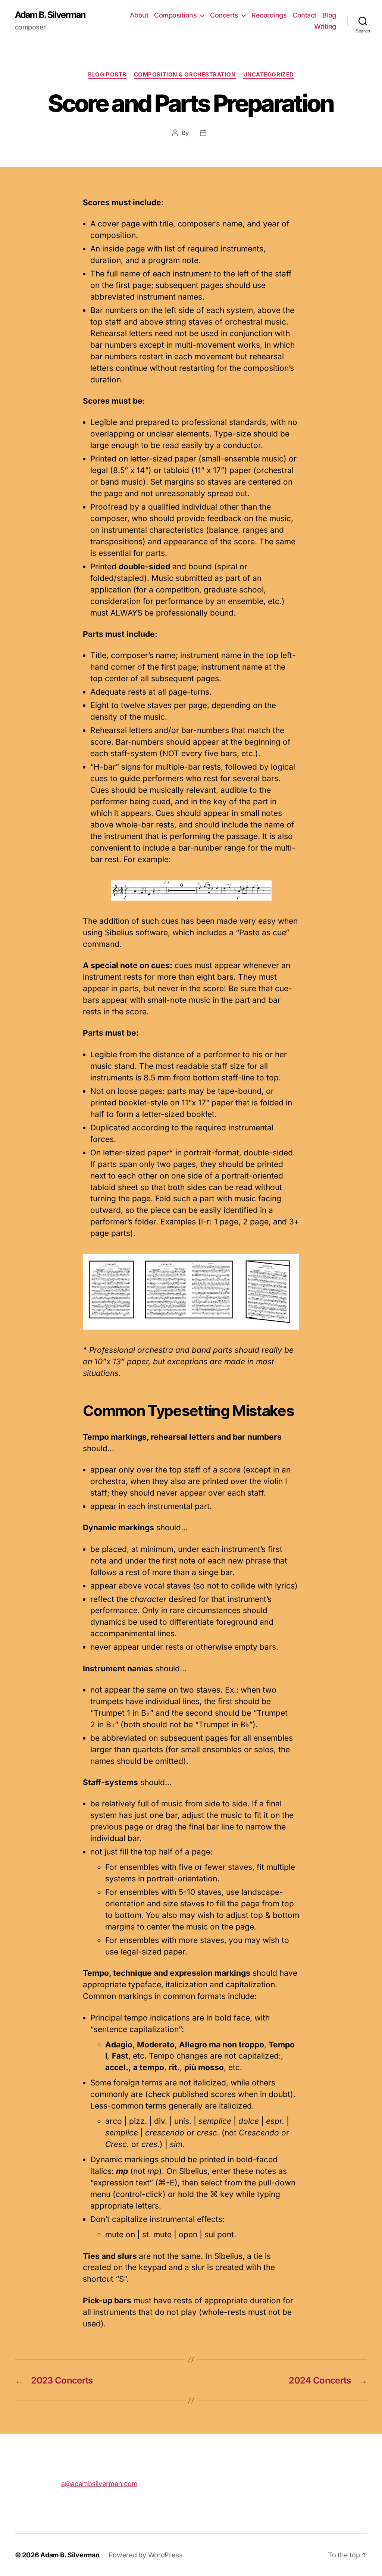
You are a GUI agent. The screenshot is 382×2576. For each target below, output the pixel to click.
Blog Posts (107, 75)
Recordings (269, 15)
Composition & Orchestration (185, 75)
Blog (329, 15)
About (139, 15)
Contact (304, 15)
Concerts (224, 15)
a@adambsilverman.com (99, 2484)
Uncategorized (269, 75)
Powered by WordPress (146, 2555)
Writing (325, 26)
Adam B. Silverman (50, 15)
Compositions (175, 15)
